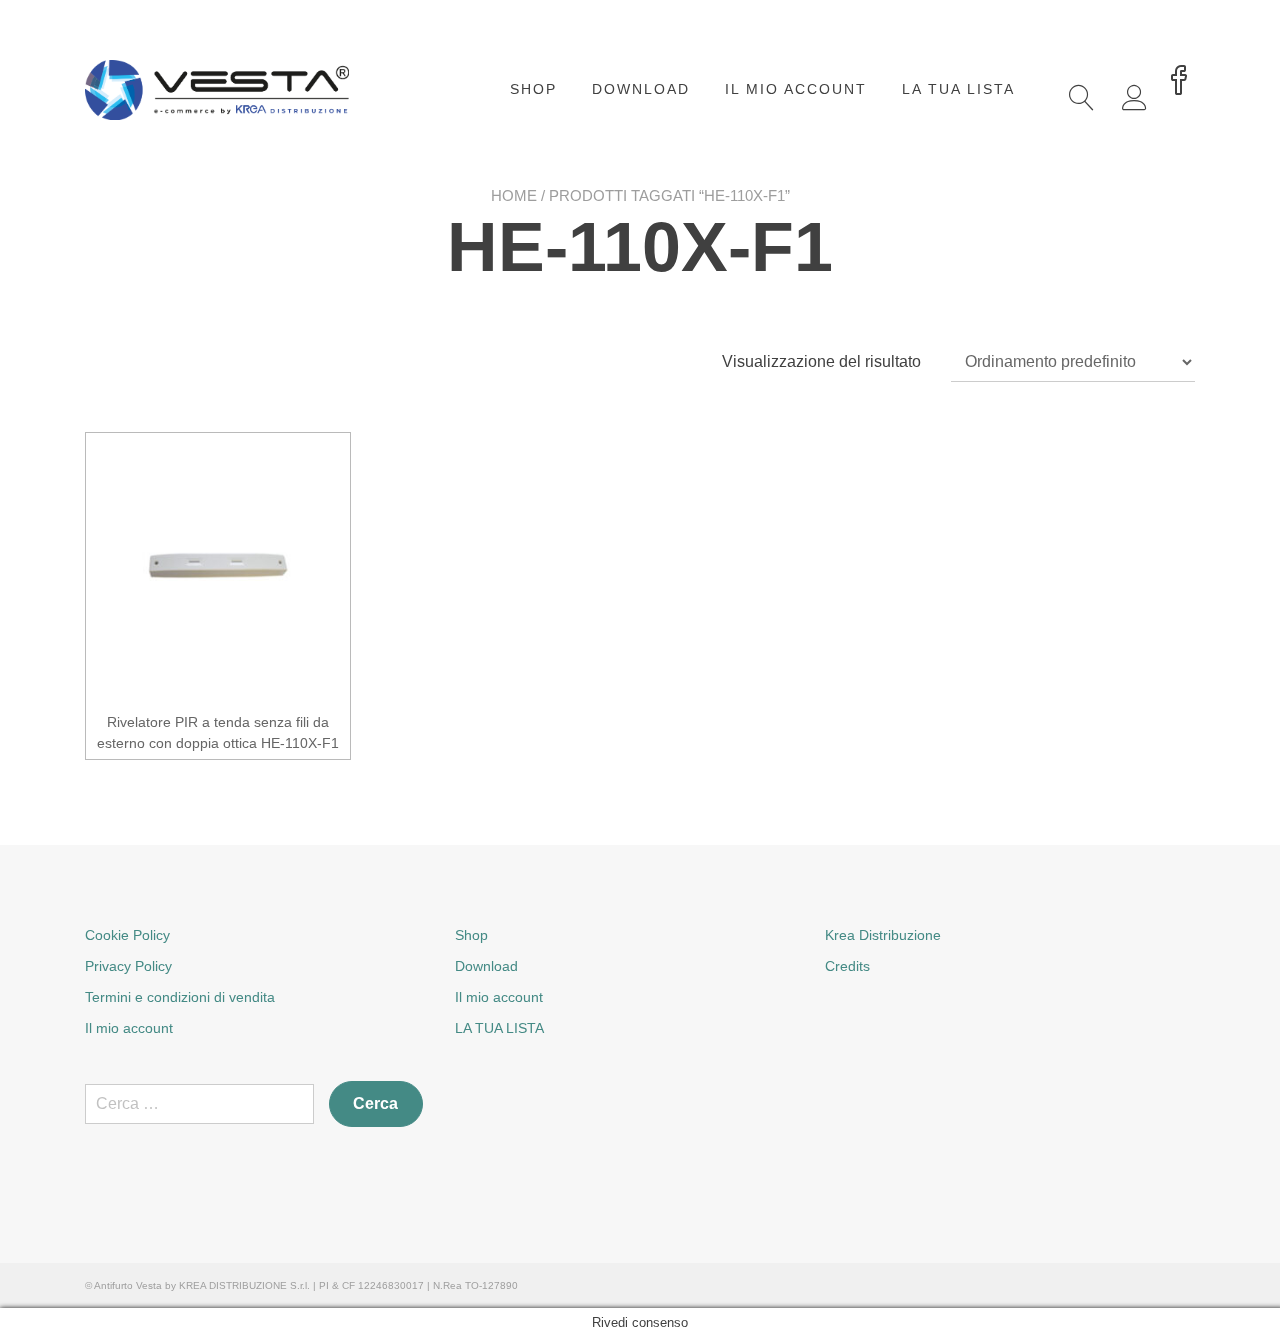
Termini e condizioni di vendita (180, 997)
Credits (847, 966)
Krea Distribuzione (883, 935)
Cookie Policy (127, 935)
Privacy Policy (128, 966)
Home (514, 195)
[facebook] (1179, 82)
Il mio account (796, 89)
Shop (533, 89)
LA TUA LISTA (958, 89)
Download (641, 89)
